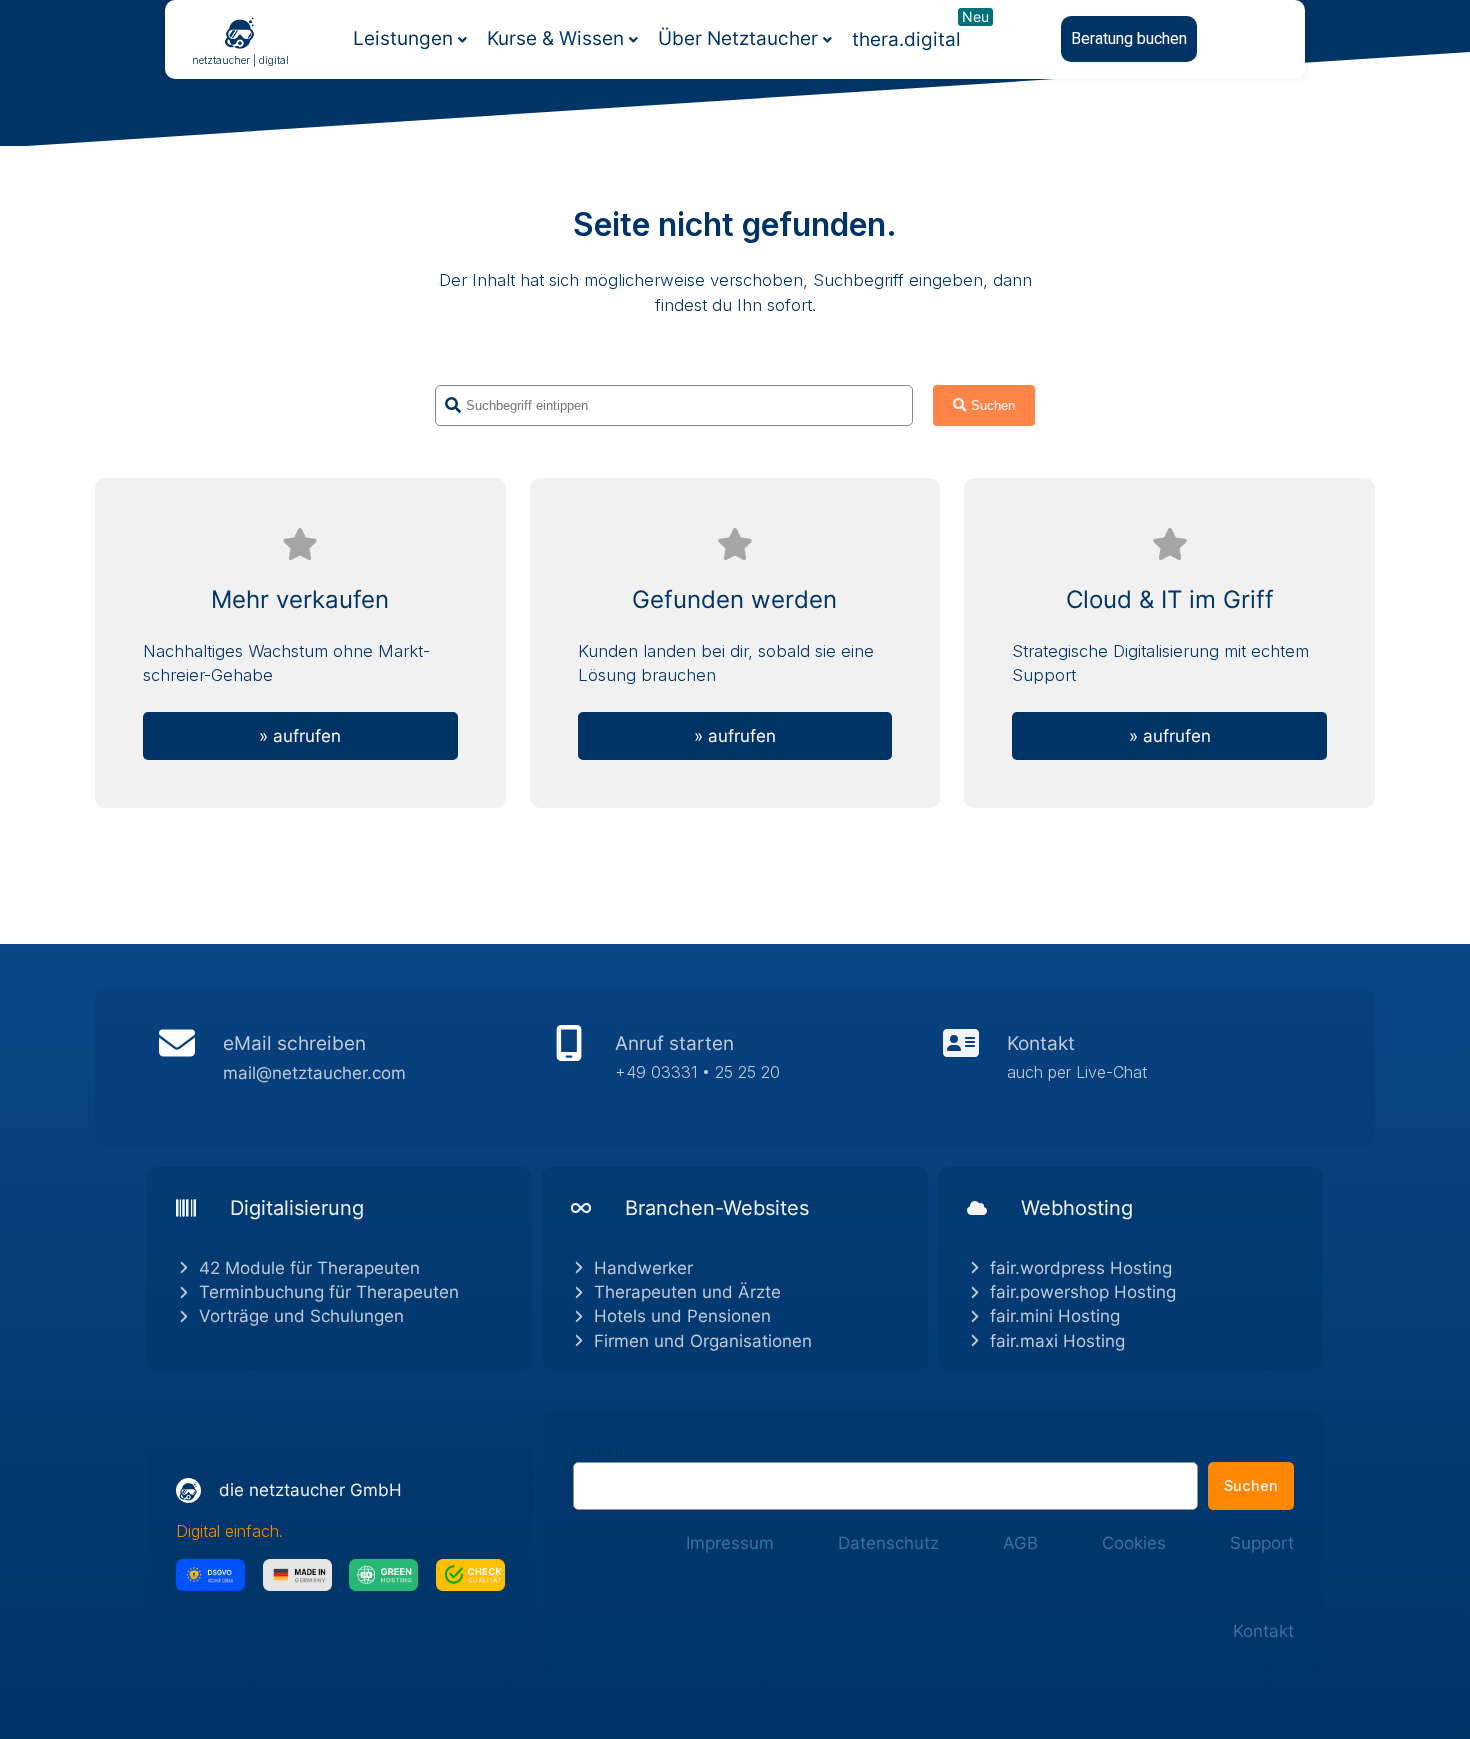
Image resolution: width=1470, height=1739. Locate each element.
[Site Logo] (240, 32)
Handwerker (643, 1268)
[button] (1129, 39)
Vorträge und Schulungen (301, 1316)
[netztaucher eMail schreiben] (343, 1067)
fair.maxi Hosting (1057, 1341)
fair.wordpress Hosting (1081, 1268)
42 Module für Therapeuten (309, 1268)
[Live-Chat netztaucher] (1127, 1067)
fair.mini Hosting (1055, 1316)
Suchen (598, 1450)
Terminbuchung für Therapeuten (329, 1292)
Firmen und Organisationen (703, 1341)
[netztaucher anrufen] (735, 1067)
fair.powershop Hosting (1083, 1292)
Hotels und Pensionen (682, 1316)
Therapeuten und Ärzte (687, 1292)
